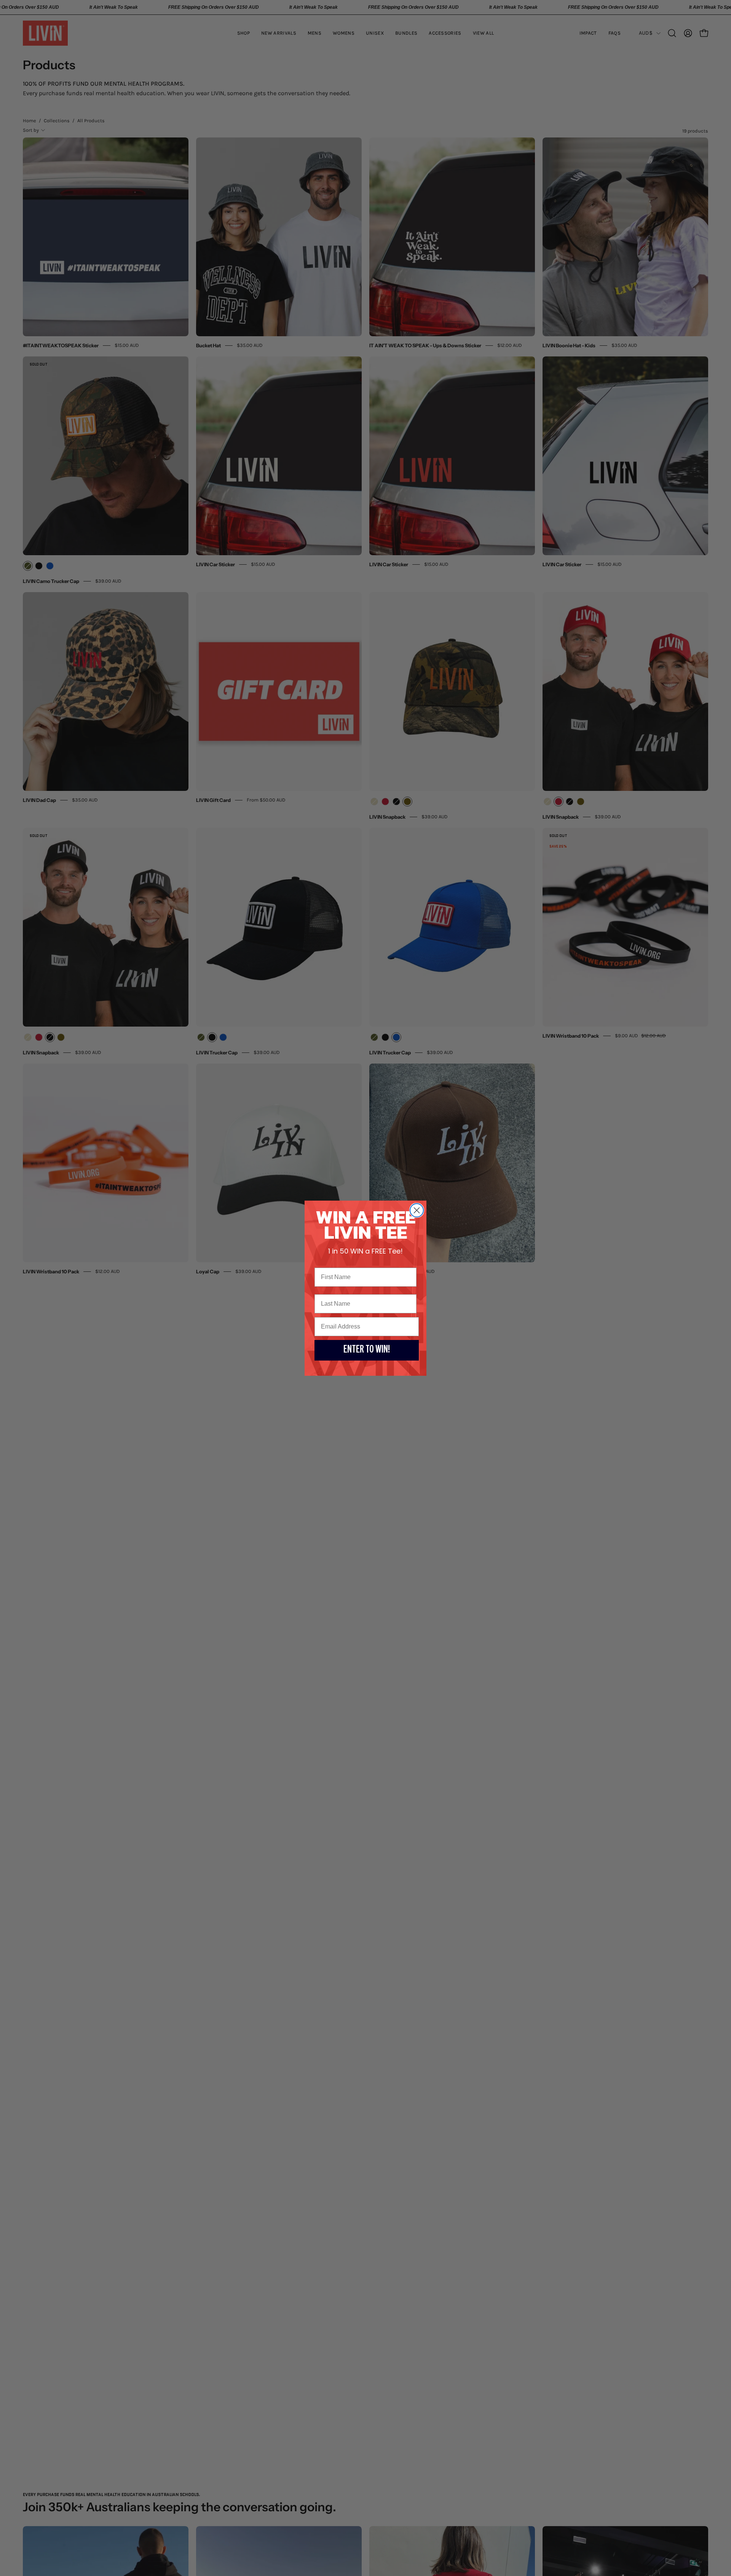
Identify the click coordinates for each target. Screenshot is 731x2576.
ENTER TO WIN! (367, 1350)
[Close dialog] (417, 1210)
